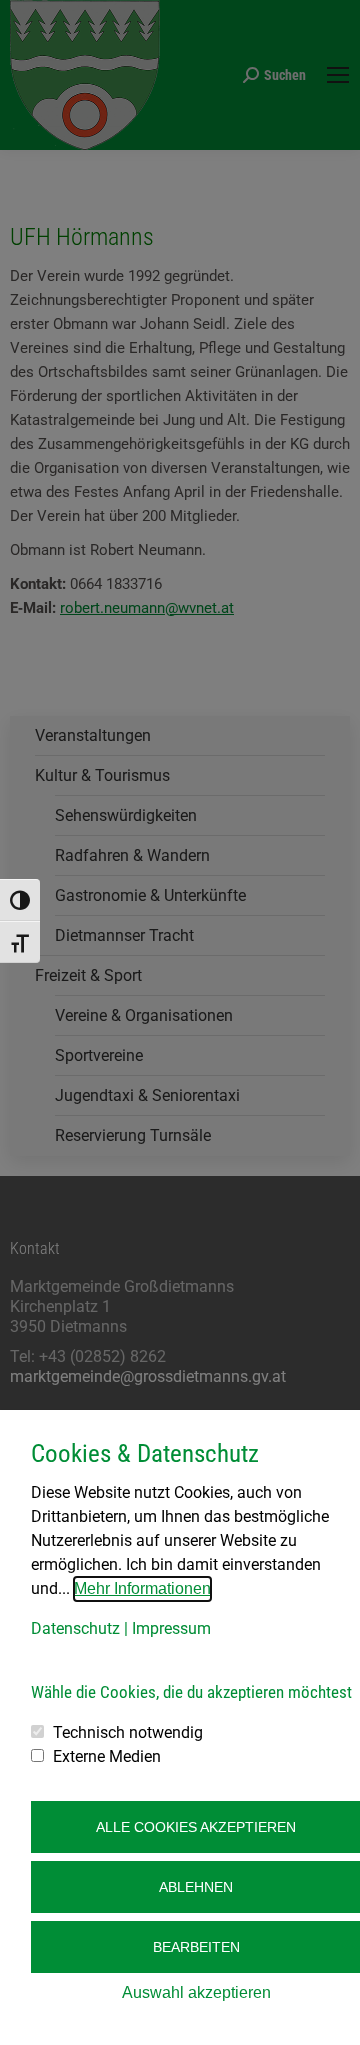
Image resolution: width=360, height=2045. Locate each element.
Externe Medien (107, 1756)
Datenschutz (75, 1628)
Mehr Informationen (142, 1588)
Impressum (171, 1628)
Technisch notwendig (128, 1732)
